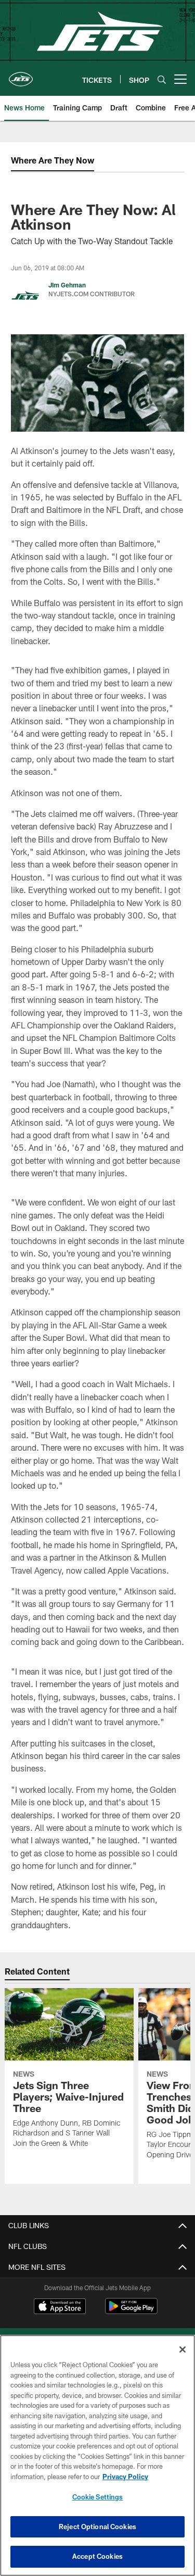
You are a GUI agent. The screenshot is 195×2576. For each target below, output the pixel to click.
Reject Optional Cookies (97, 2527)
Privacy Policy (125, 2477)
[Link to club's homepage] (21, 75)
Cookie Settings (98, 2497)
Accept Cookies (97, 2556)
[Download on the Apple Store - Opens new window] (60, 2307)
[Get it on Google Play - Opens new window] (131, 2311)
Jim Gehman (67, 285)
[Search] (162, 79)
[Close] (183, 2349)
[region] (97, 2455)
